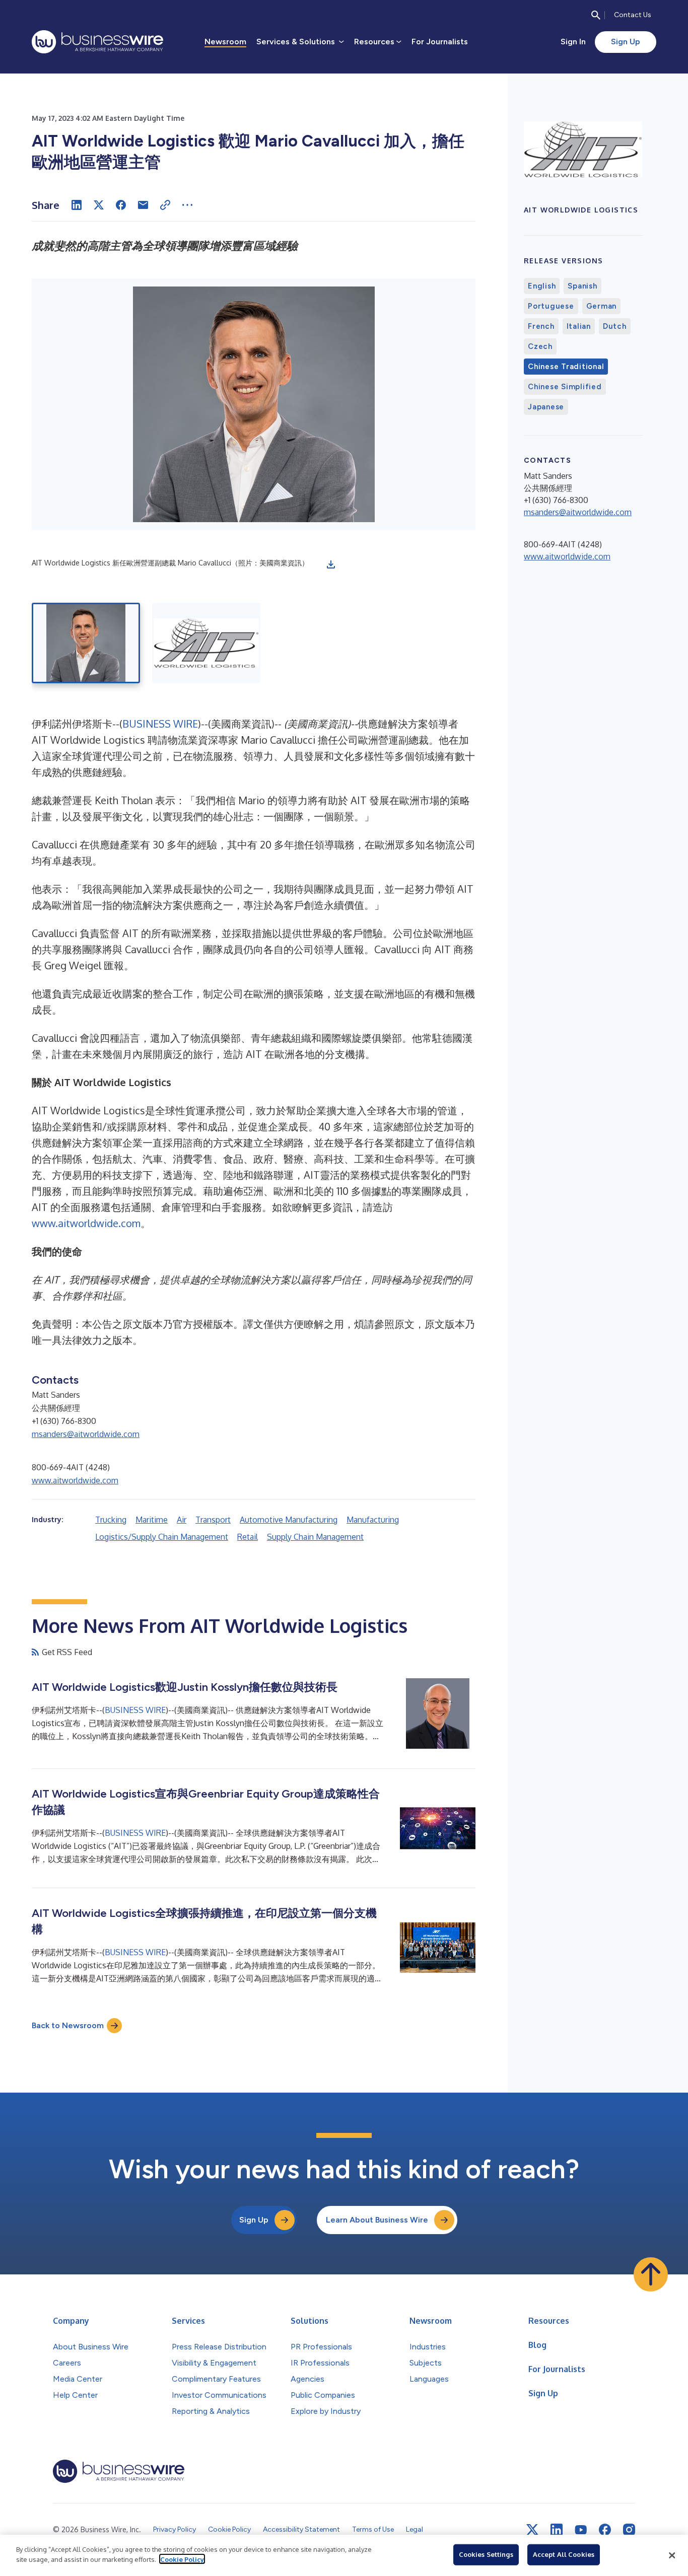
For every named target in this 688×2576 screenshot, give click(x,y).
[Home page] (97, 42)
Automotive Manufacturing (289, 1520)
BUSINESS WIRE (160, 724)
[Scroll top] (651, 2274)
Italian (579, 326)
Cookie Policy (182, 2559)
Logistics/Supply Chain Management (162, 1537)
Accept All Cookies (564, 2554)
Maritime (152, 1520)
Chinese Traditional (566, 367)
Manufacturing (373, 1520)
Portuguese (551, 306)
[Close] (672, 2555)
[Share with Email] (143, 205)
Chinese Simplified (565, 387)
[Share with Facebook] (121, 205)
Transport (213, 1520)
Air (182, 1520)
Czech (540, 346)
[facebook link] (605, 2530)
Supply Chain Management (315, 1537)
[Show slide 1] (86, 643)
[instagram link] (629, 2530)
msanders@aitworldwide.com (86, 1434)
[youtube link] (581, 2530)
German (602, 306)
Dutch (615, 326)
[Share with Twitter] (99, 205)
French (541, 326)
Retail (248, 1537)
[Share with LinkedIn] (77, 205)
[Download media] (331, 564)
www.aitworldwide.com (86, 1223)
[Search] (596, 15)
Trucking (111, 1520)
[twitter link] (532, 2530)
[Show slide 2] (206, 643)
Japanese (546, 407)
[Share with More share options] (187, 205)
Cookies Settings (486, 2554)
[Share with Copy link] (165, 205)
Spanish (582, 286)
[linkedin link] (557, 2530)
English (542, 286)
